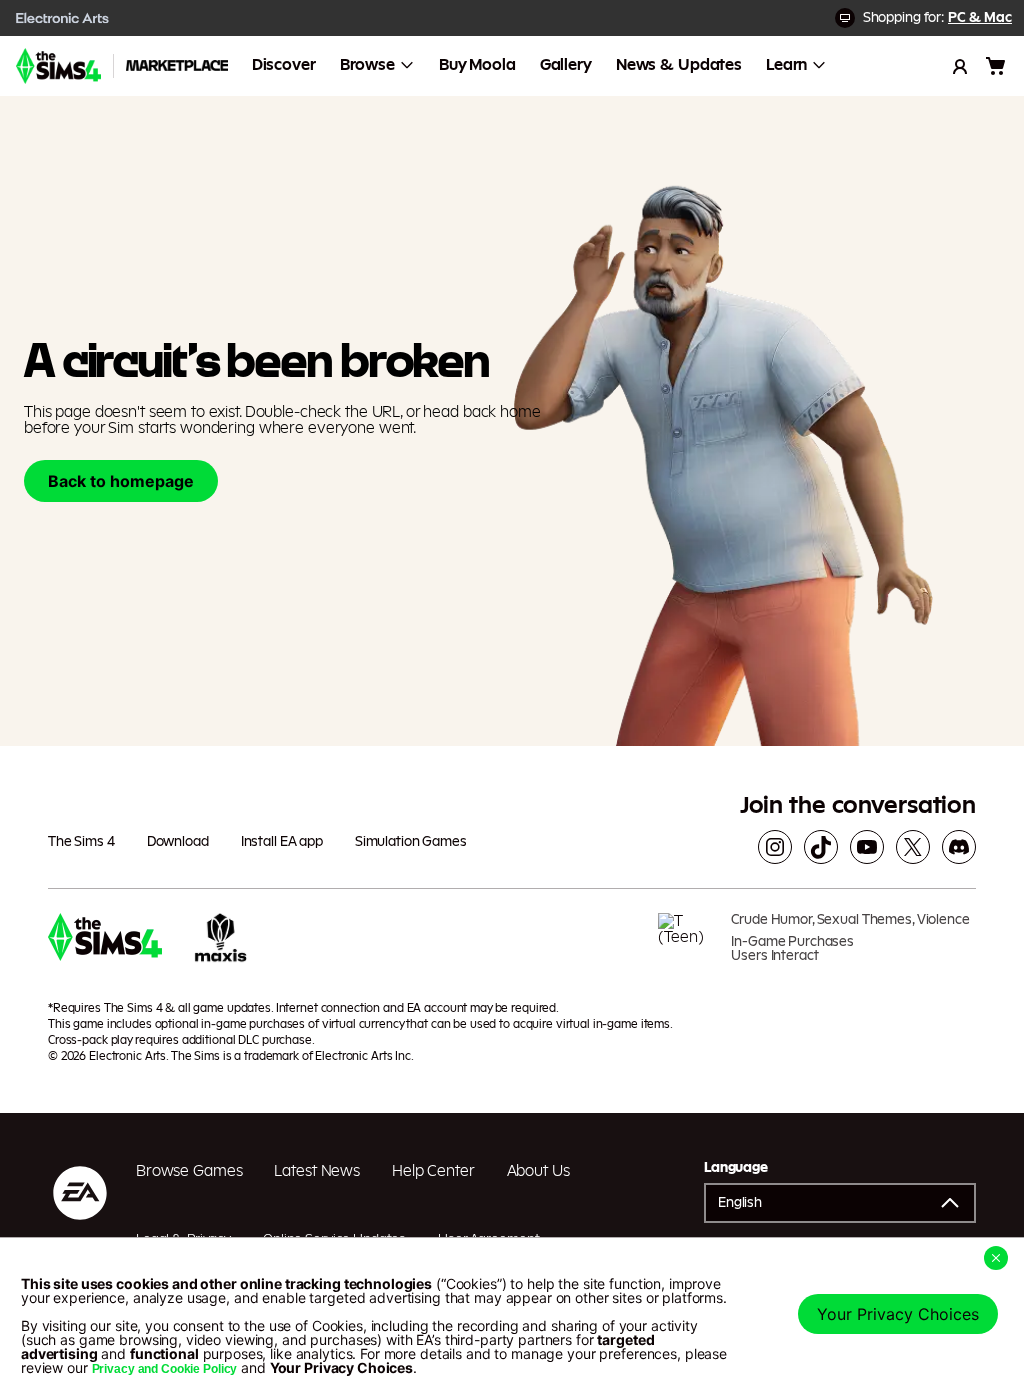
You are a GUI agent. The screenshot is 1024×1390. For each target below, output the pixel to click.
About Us (538, 1171)
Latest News (317, 1171)
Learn (786, 65)
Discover (284, 65)
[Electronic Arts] (63, 18)
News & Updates (679, 65)
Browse (367, 65)
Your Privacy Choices (898, 1314)
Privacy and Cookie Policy (165, 1369)
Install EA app (282, 842)
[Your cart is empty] (996, 66)
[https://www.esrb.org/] (687, 945)
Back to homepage (121, 481)
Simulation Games (411, 842)
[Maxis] (221, 945)
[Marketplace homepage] (177, 66)
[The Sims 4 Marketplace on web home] (58, 66)
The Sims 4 (81, 842)
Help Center (433, 1171)
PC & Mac (980, 18)
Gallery (566, 65)
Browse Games (189, 1171)
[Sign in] (960, 66)
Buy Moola (477, 65)
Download (178, 842)
